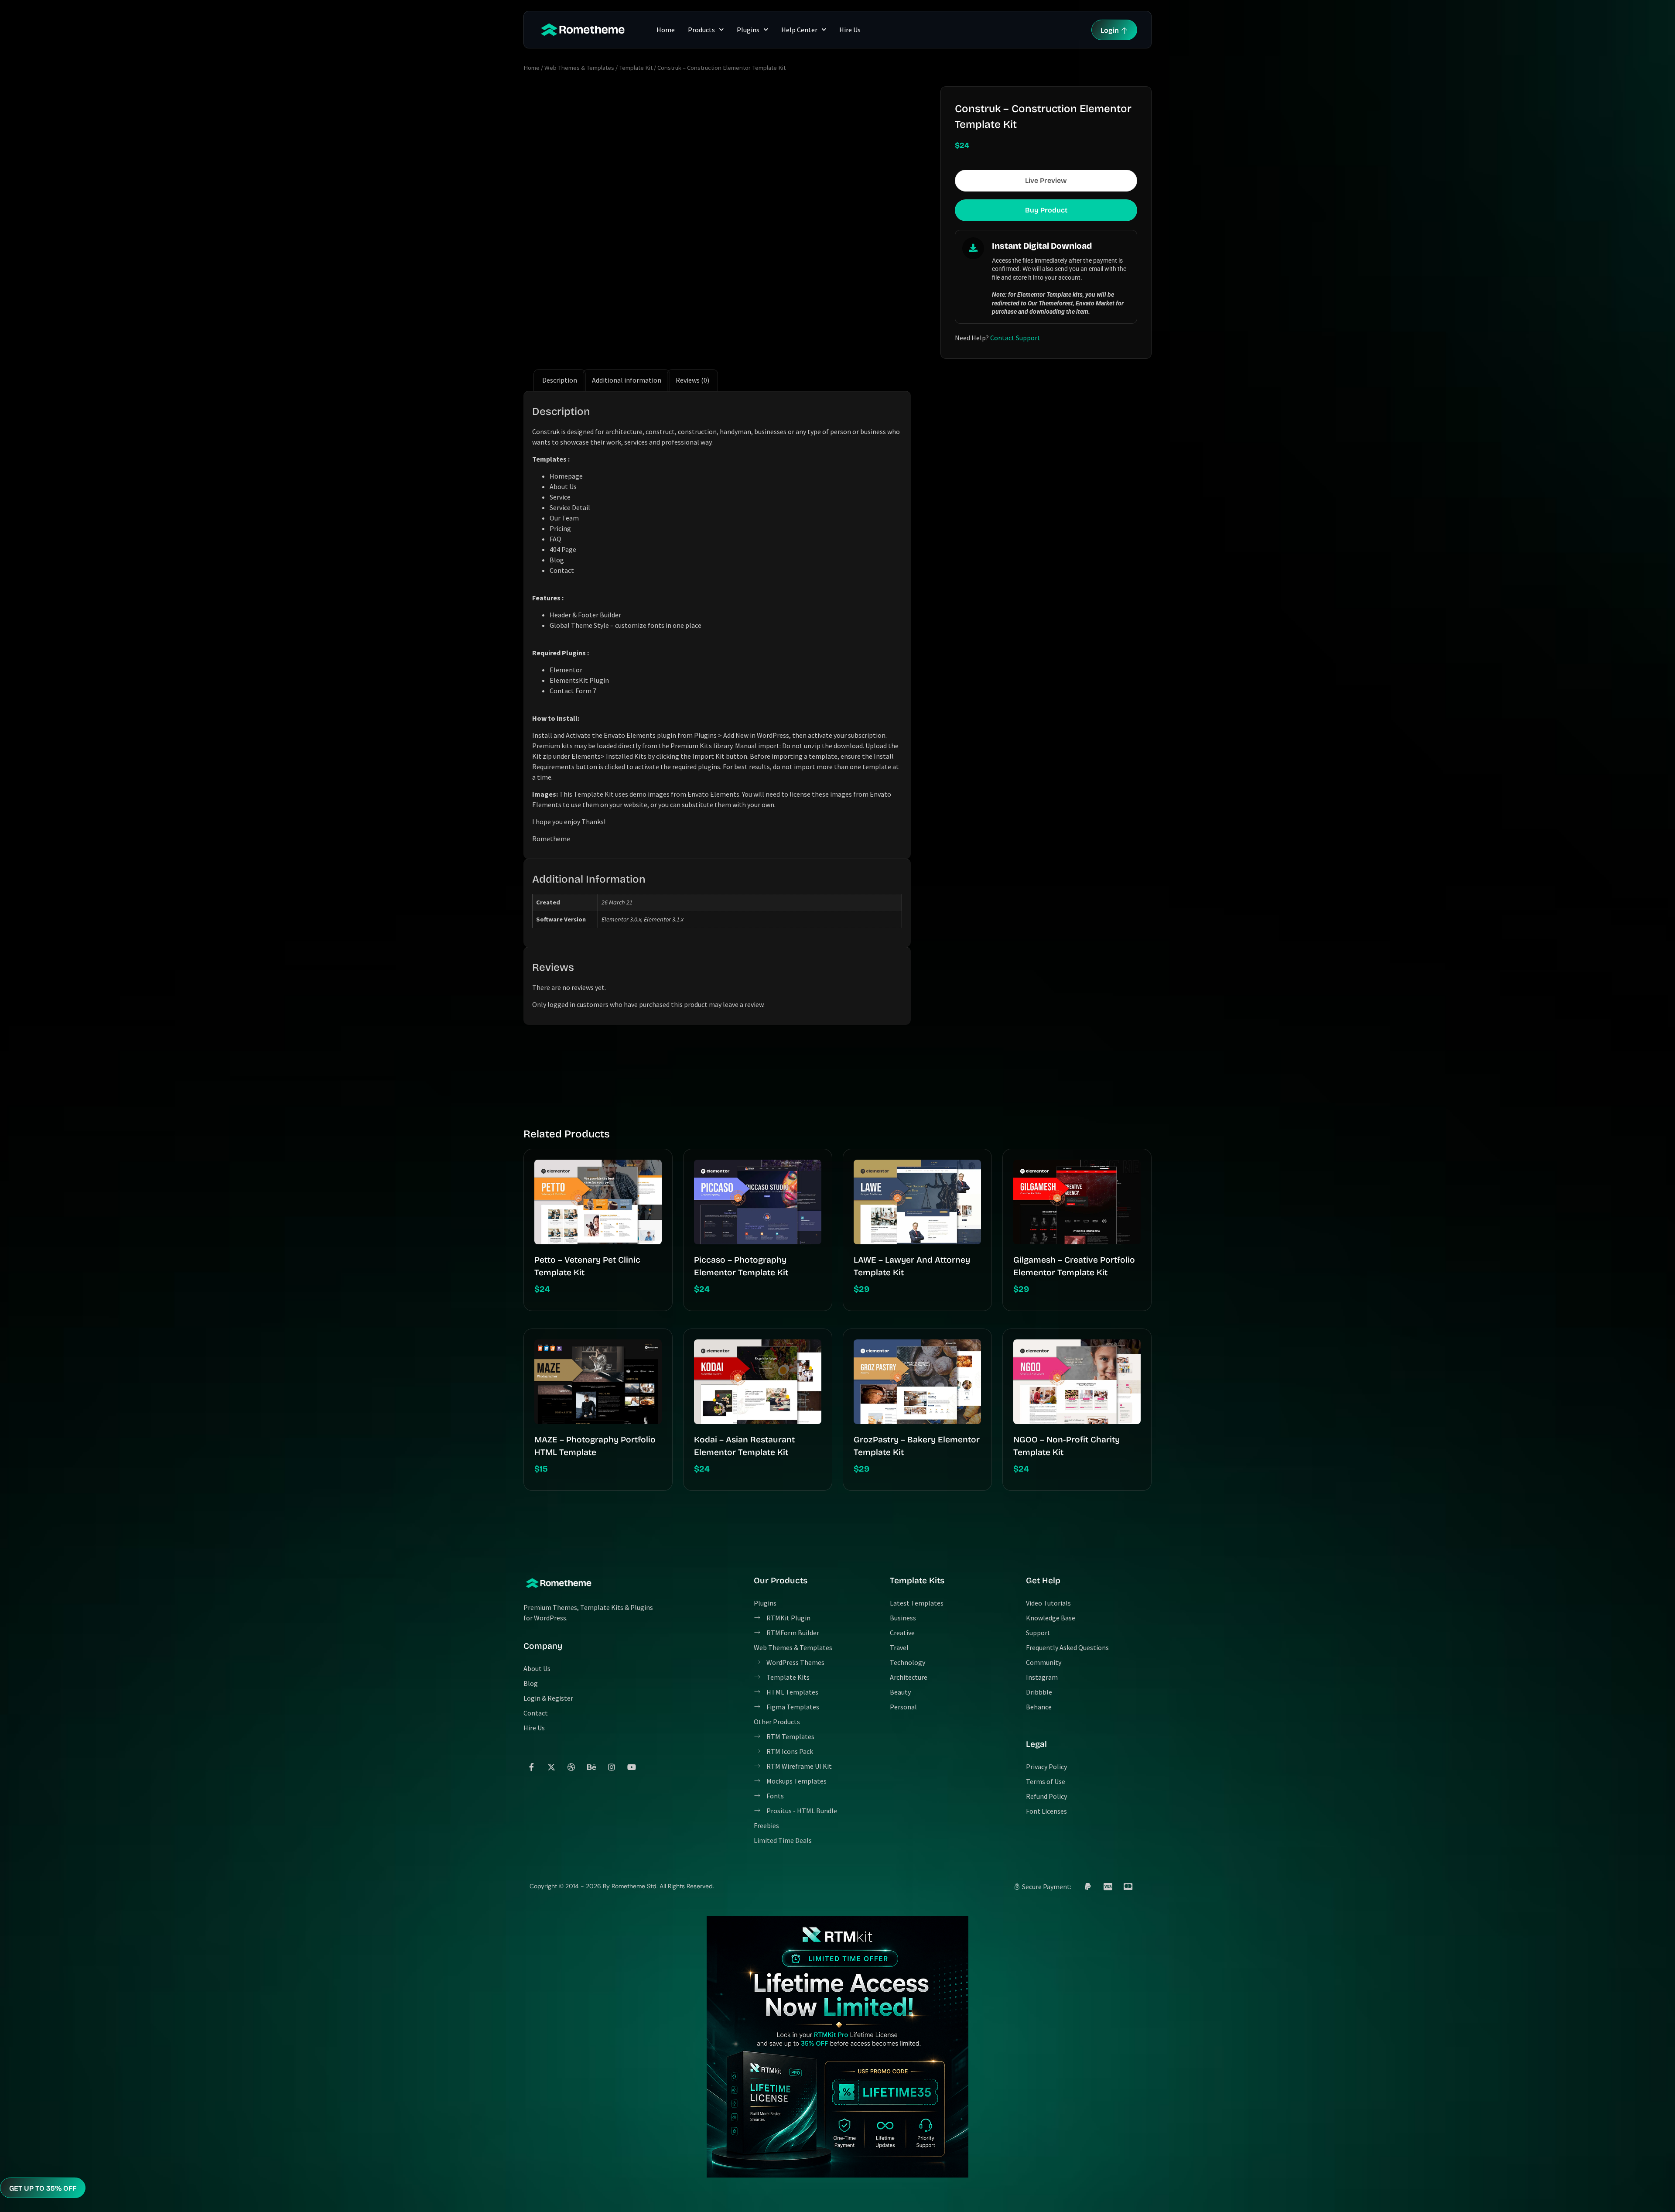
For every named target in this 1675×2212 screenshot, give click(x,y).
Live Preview (1046, 180)
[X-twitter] (551, 1767)
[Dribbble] (571, 1767)
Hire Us (850, 30)
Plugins (748, 30)
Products (701, 30)
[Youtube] (632, 1767)
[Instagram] (612, 1767)
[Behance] (591, 1767)
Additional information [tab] (627, 380)
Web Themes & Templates (579, 68)
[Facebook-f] (531, 1767)
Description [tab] (560, 380)
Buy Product (1046, 210)
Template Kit (636, 68)
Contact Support (1015, 338)
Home (666, 30)
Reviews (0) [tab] (692, 380)
